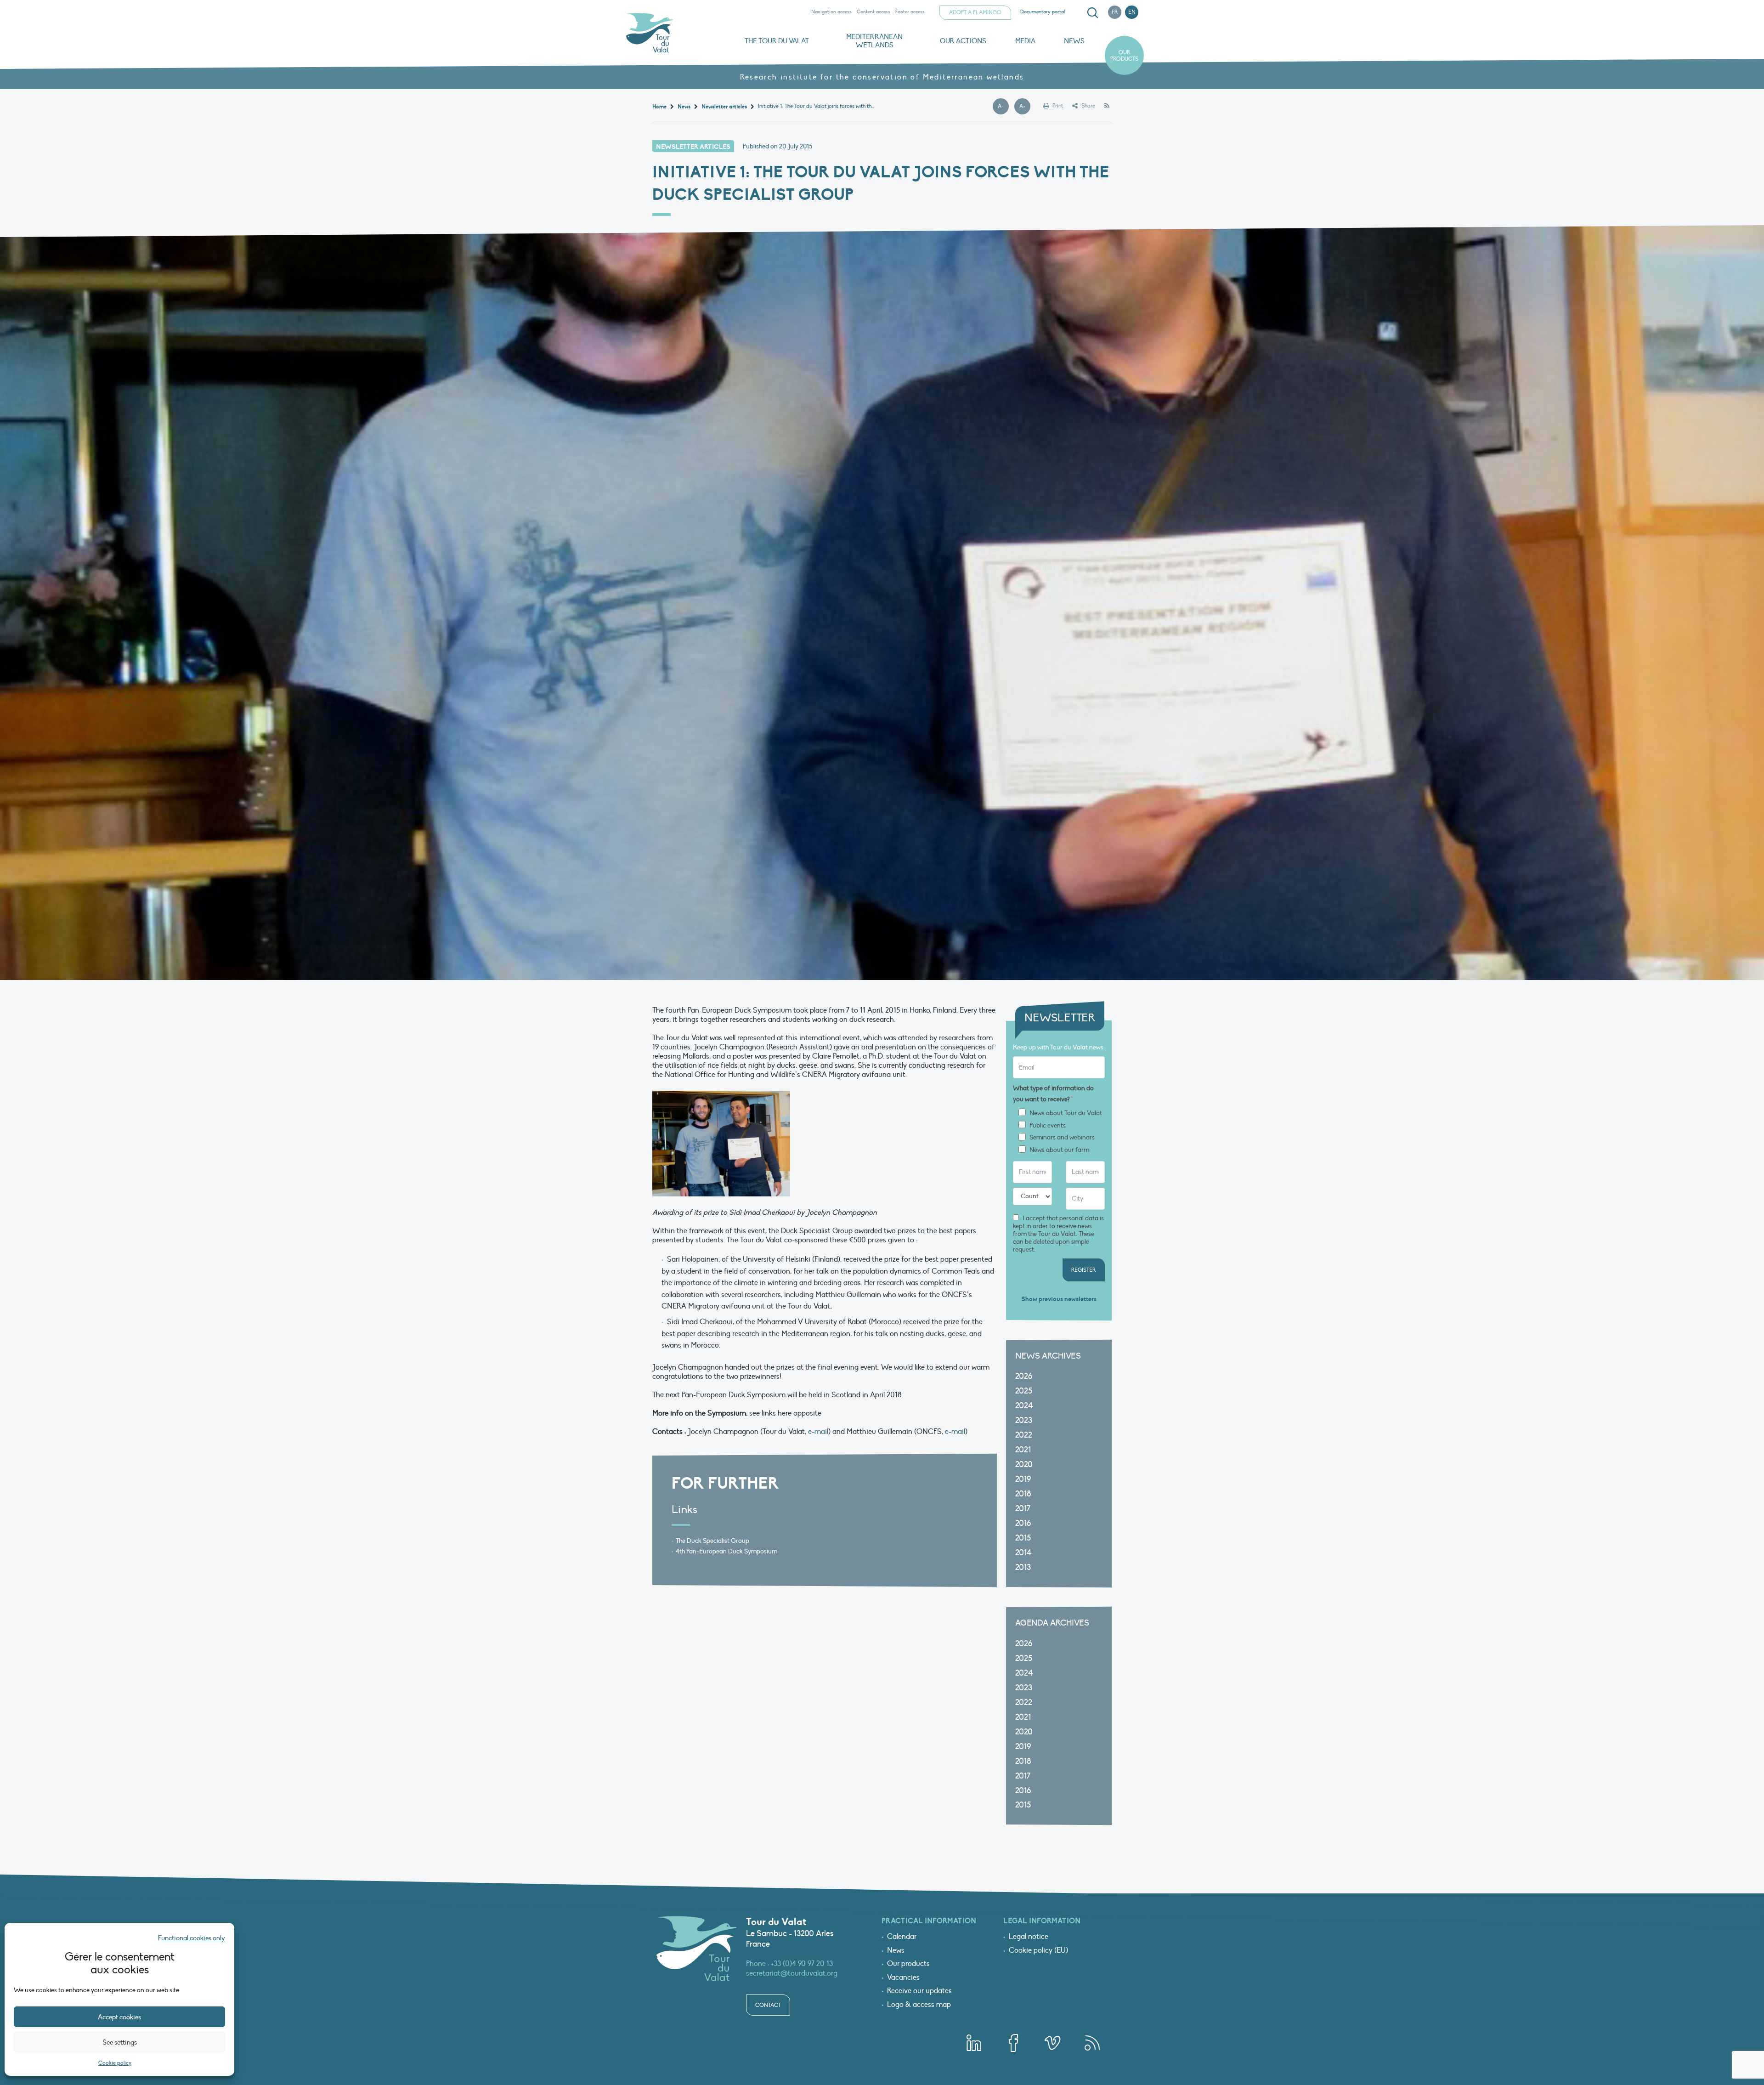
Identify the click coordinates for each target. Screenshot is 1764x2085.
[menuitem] (1091, 13)
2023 (1024, 1420)
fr (1115, 12)
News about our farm (1059, 1150)
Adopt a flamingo (975, 12)
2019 (1023, 1479)
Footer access (910, 12)
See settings (120, 2042)
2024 (1024, 1406)
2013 (1023, 1567)
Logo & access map (919, 2005)
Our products (1124, 56)
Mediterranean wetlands (874, 41)
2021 (1023, 1450)
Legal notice (1029, 1937)
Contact (768, 2005)
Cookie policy (115, 2063)
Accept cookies (119, 2017)
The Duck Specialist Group (712, 1541)
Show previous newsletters (1059, 1299)
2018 (1023, 1494)
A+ (1025, 107)
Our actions (963, 41)
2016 (1023, 1523)
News (1074, 41)
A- (1003, 107)
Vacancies (903, 1978)
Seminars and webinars (1062, 1138)
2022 (1024, 1435)
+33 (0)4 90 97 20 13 (802, 1964)
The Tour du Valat (777, 41)
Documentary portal (1043, 12)
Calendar (902, 1937)
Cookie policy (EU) (1038, 1951)
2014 (1023, 1553)
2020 (1024, 1465)
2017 (1023, 1509)
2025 (1024, 1391)
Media (1025, 41)
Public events (1048, 1126)
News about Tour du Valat (1066, 1113)
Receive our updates (919, 1991)
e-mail (818, 1432)
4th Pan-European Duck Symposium (727, 1551)
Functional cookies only (192, 1938)
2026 (1024, 1376)
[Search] (1092, 13)
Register (1084, 1270)
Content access (874, 12)
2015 (1023, 1538)
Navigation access (831, 12)
